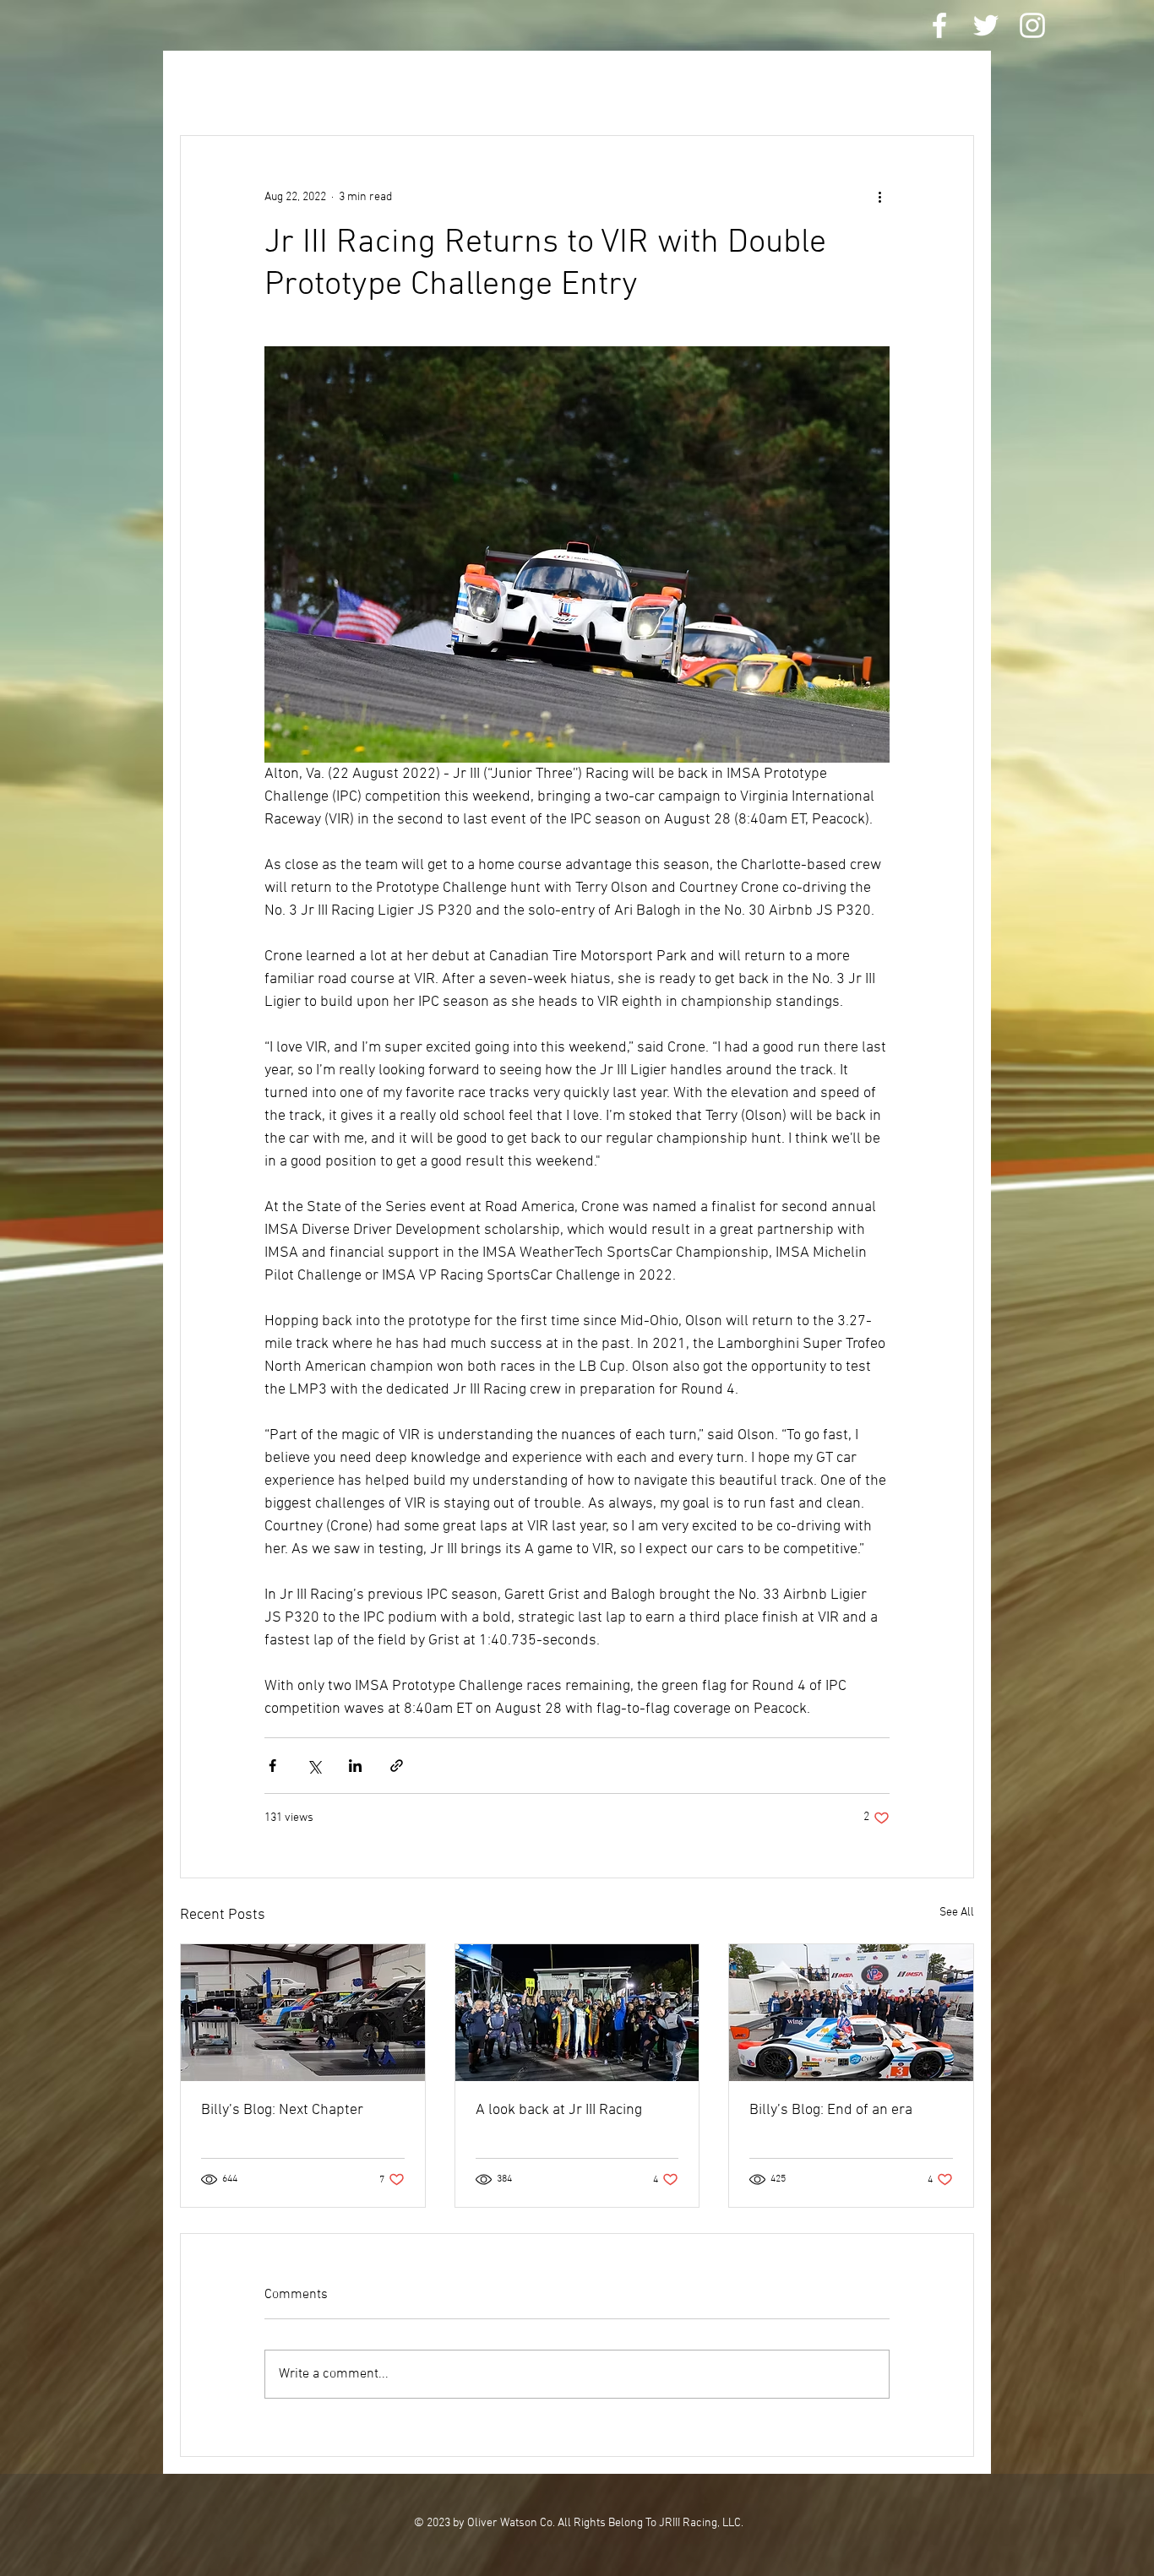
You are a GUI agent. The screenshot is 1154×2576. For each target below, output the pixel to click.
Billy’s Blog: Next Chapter (282, 2110)
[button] (953, 84)
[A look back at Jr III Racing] (577, 2013)
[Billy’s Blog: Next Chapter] (303, 2013)
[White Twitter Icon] (986, 25)
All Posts (212, 84)
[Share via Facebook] (272, 1766)
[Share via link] (397, 1766)
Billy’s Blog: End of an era (831, 2110)
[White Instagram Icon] (1032, 25)
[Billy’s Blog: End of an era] (851, 2013)
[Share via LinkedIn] (355, 1766)
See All (957, 1913)
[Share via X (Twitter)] (314, 1766)
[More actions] (879, 197)
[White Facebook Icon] (939, 25)
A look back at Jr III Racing (559, 2110)
